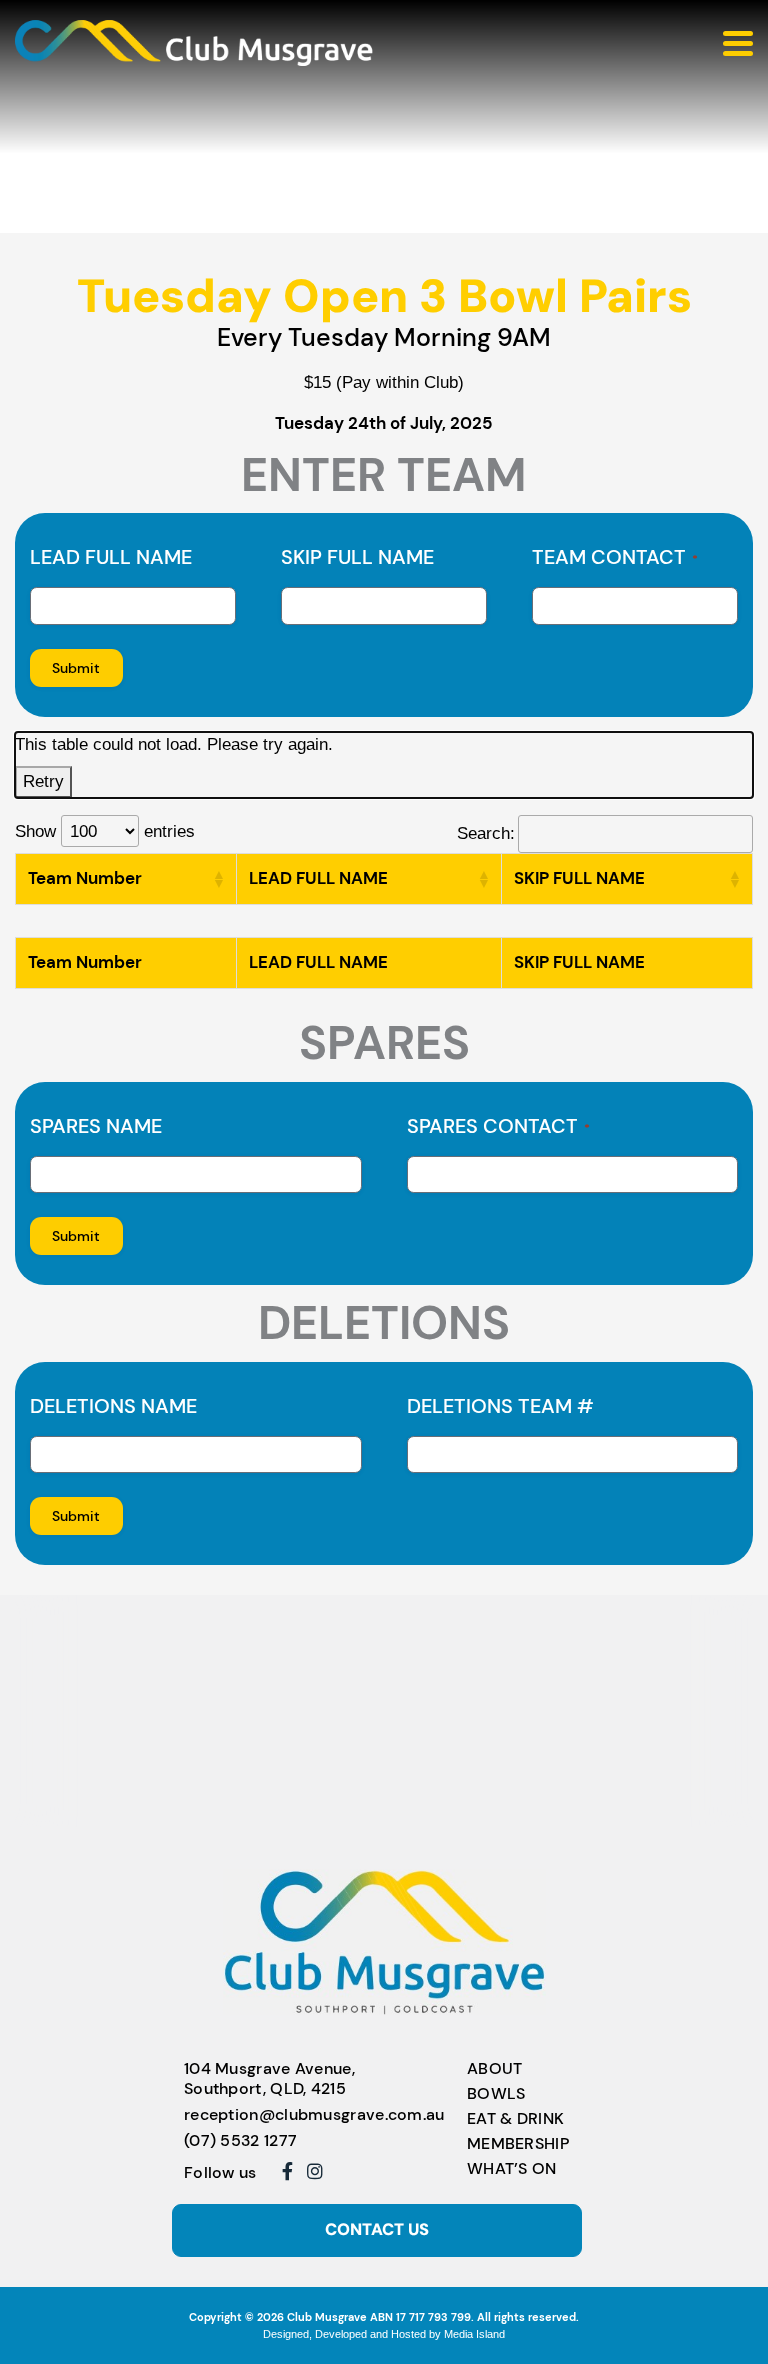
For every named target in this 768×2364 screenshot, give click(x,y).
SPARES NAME (96, 1126)
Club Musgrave (327, 2317)
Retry (43, 781)
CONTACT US (377, 2229)
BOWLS (496, 2093)
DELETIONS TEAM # (500, 1406)
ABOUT (495, 2068)
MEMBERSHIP (518, 2143)
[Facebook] (287, 2171)
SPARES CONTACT (498, 1126)
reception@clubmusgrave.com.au (314, 2114)
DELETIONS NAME (113, 1406)
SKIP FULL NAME (357, 557)
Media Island (474, 2334)
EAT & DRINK (515, 2118)
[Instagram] (315, 2171)
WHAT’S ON (512, 2168)
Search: (486, 833)
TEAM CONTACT (615, 557)
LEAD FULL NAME (111, 557)
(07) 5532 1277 (240, 2140)
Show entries (105, 831)
